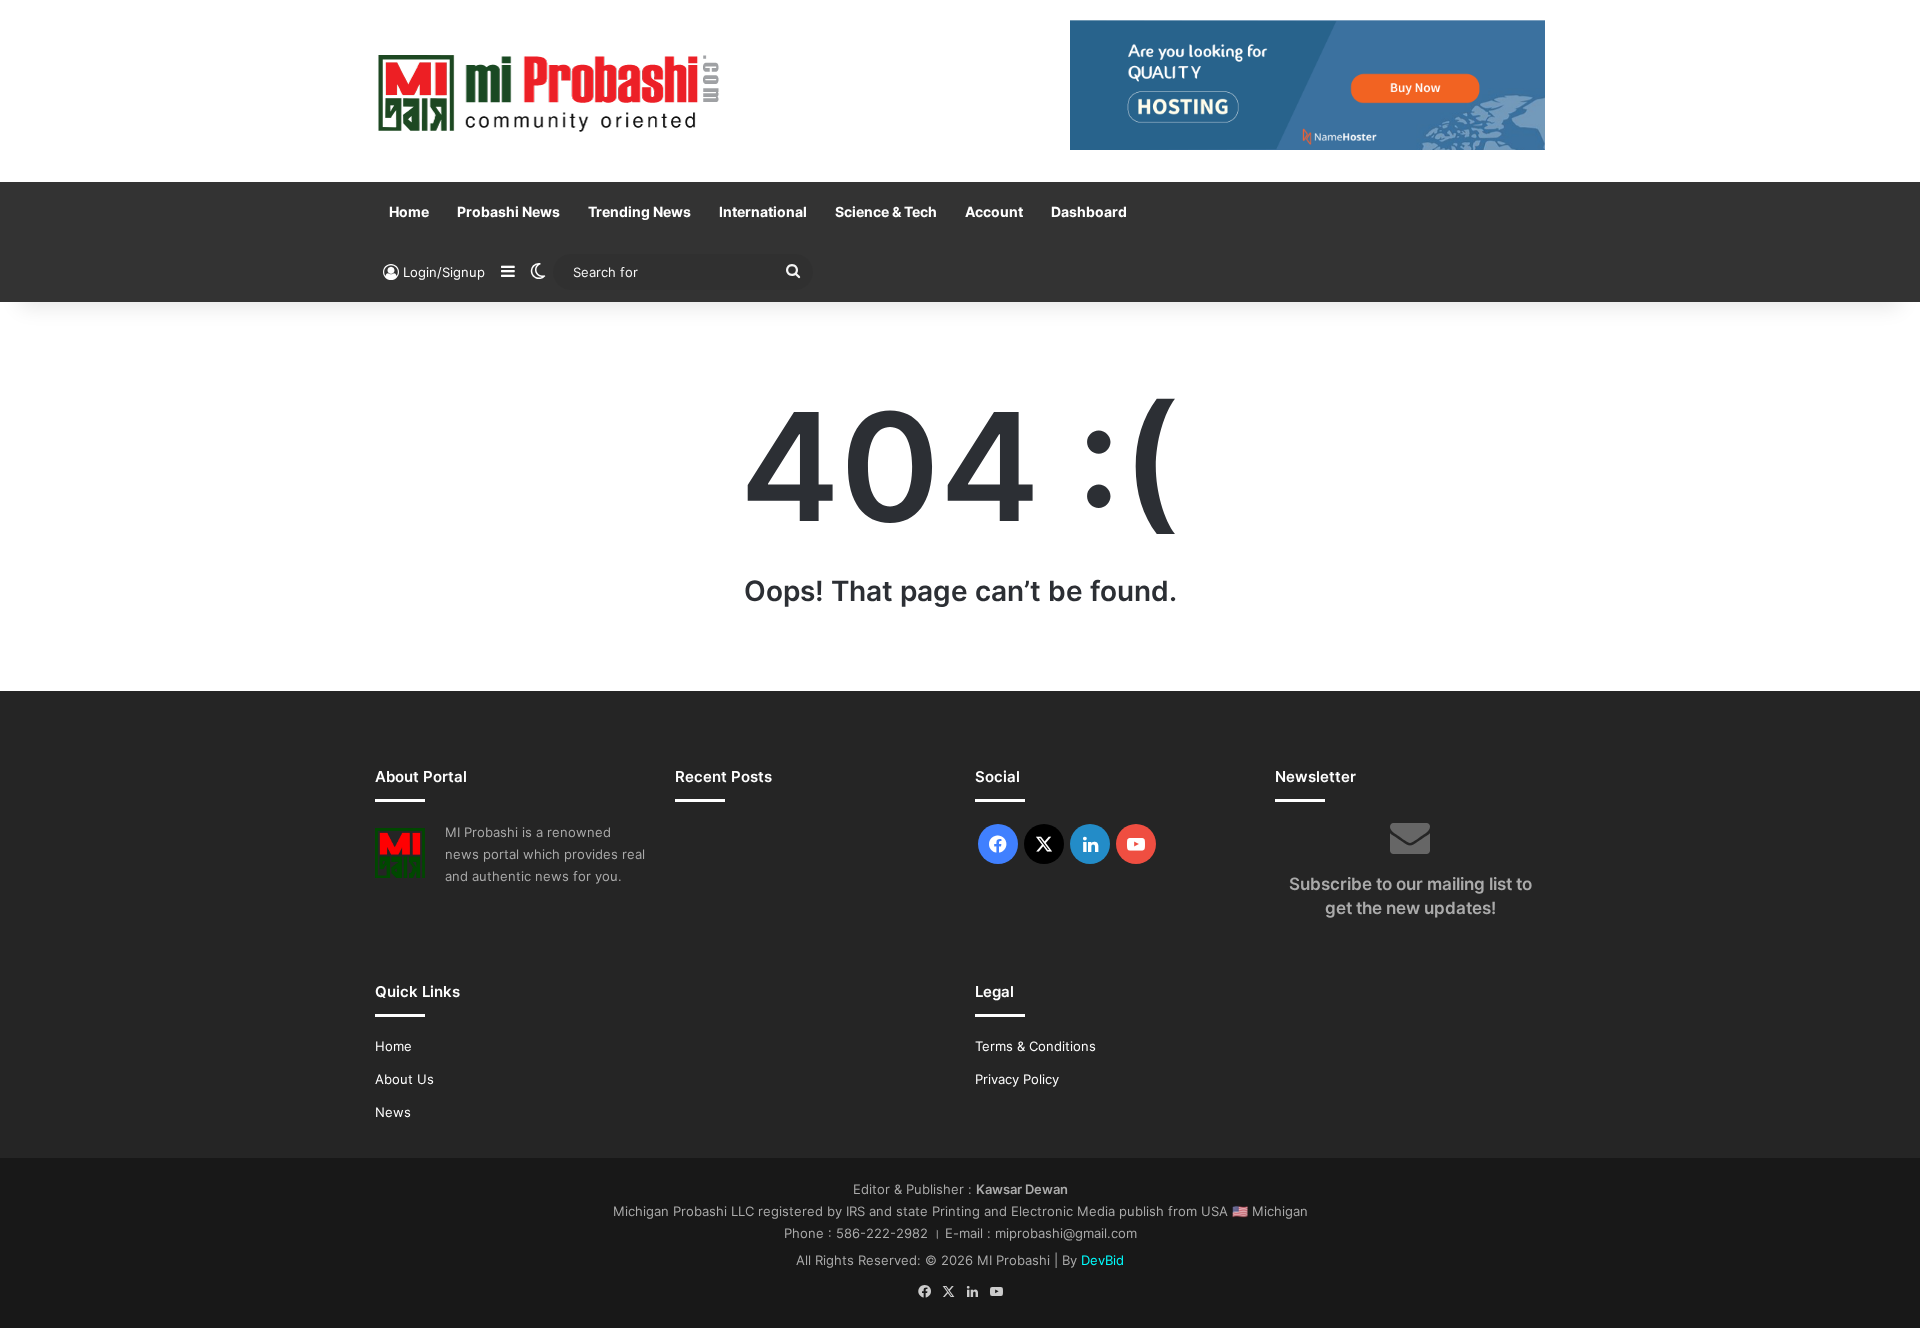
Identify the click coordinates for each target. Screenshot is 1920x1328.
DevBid (1102, 1260)
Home (409, 211)
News (393, 1112)
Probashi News (508, 211)
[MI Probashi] (550, 91)
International (763, 211)
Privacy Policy (1017, 1079)
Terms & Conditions (1035, 1046)
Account (994, 211)
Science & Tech (886, 211)
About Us (404, 1079)
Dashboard (1089, 211)
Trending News (639, 211)
